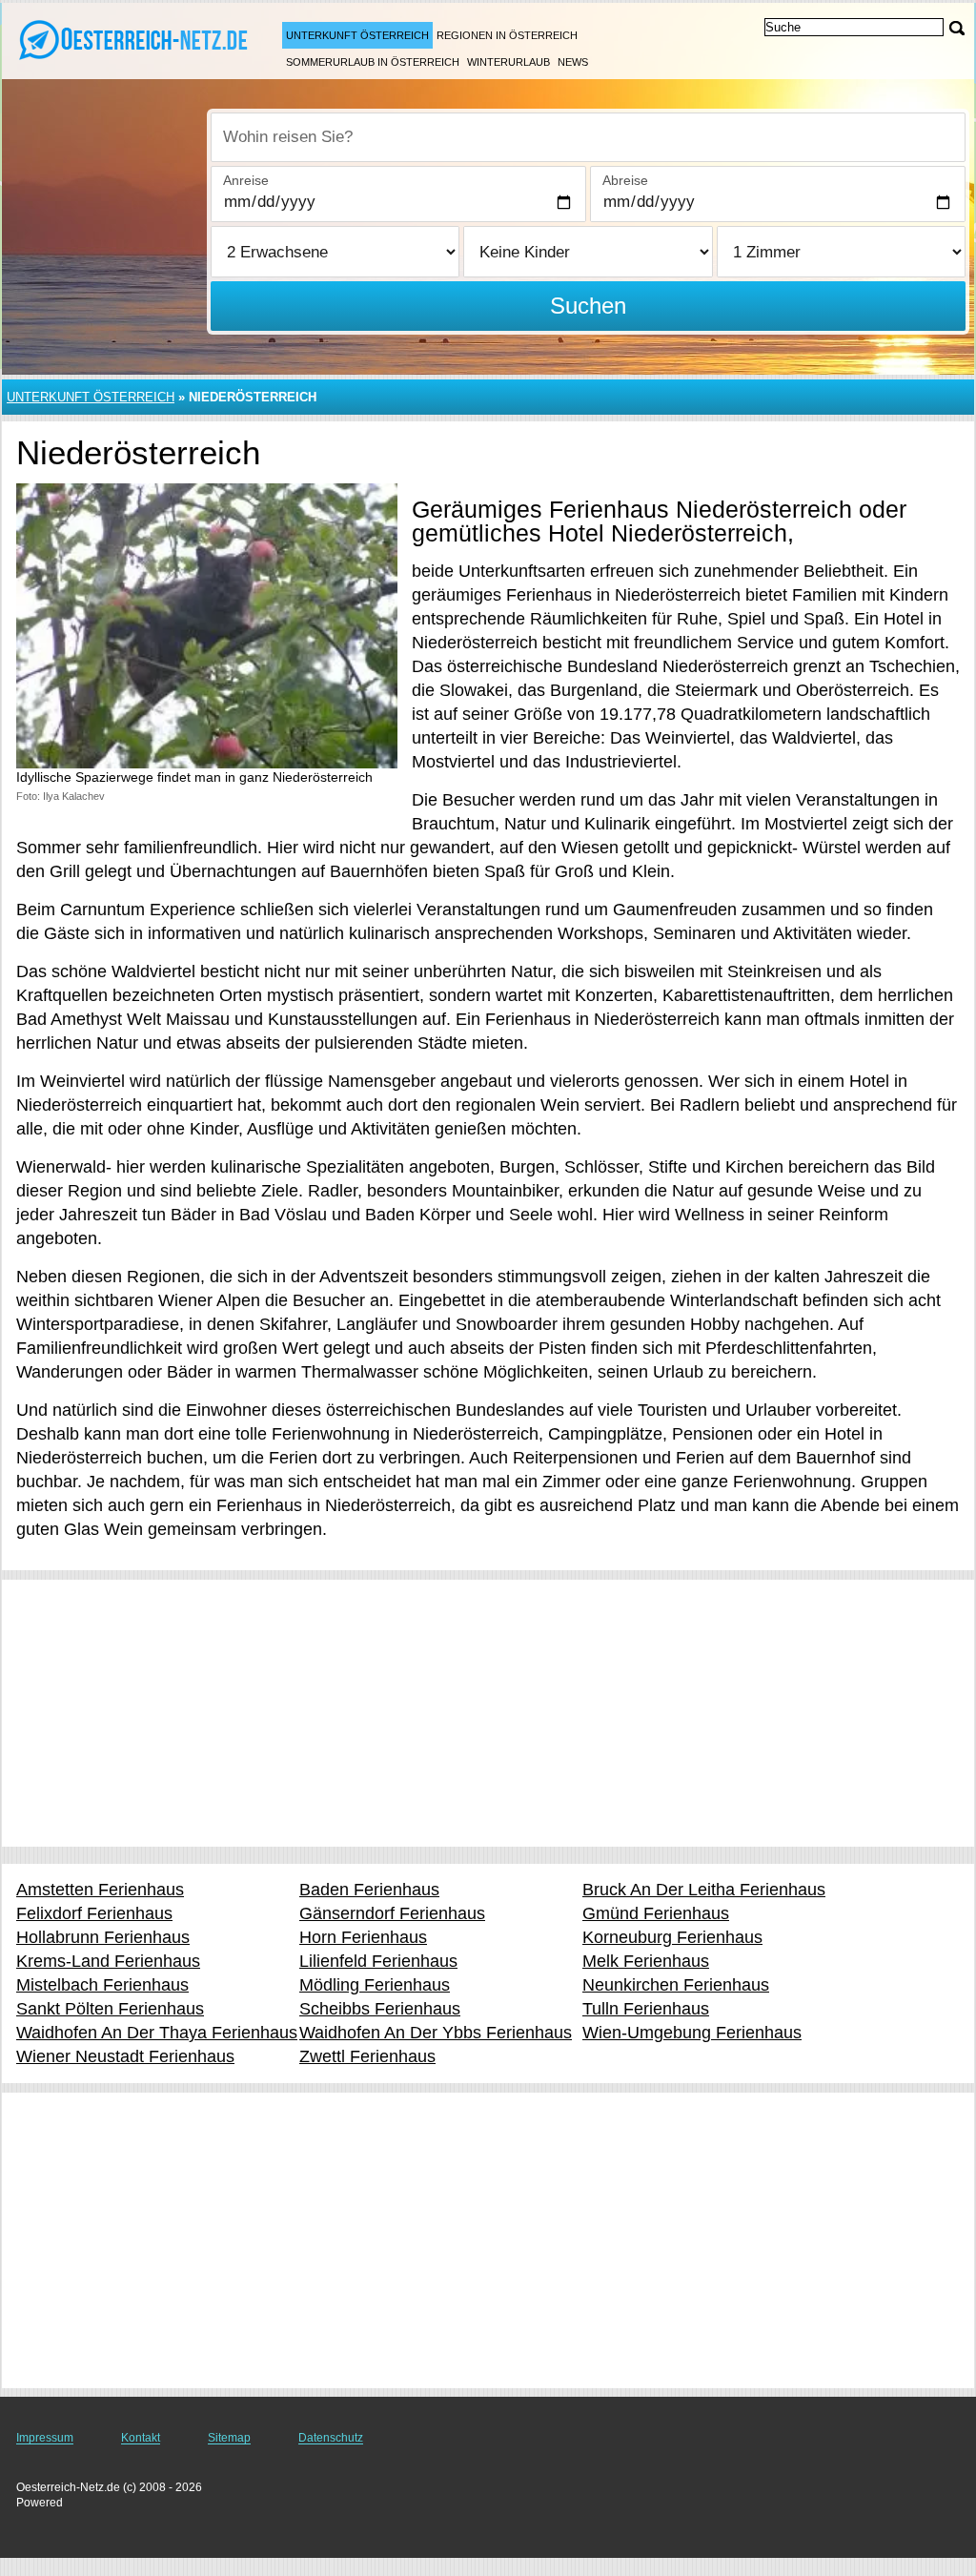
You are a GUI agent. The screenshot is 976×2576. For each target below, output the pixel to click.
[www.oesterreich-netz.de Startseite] (133, 39)
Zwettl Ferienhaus (367, 2056)
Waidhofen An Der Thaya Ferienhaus (157, 2033)
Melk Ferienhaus (646, 1961)
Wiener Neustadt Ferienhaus (125, 2056)
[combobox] (588, 137)
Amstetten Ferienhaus (100, 1890)
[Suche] (957, 28)
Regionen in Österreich (507, 35)
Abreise (625, 180)
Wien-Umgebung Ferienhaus (692, 2033)
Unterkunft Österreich (357, 35)
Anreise (246, 180)
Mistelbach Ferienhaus (102, 1985)
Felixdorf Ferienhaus (94, 1913)
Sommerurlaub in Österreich (373, 62)
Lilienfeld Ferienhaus (378, 1961)
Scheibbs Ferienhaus (380, 2009)
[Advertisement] (488, 1713)
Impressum (45, 2438)
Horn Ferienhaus (363, 1937)
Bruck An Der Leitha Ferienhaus (704, 1890)
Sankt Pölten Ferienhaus (110, 2009)
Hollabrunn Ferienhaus (103, 1937)
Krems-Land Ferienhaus (108, 1961)
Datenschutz (331, 2438)
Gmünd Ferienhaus (656, 1913)
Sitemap (229, 2438)
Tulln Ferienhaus (646, 2009)
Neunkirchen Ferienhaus (676, 1985)
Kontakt (141, 2438)
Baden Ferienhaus (369, 1890)
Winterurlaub (508, 62)
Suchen (588, 306)
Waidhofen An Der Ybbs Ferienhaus (436, 2033)
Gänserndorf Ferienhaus (392, 1913)
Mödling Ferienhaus (375, 1985)
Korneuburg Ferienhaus (672, 1937)
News (573, 62)
